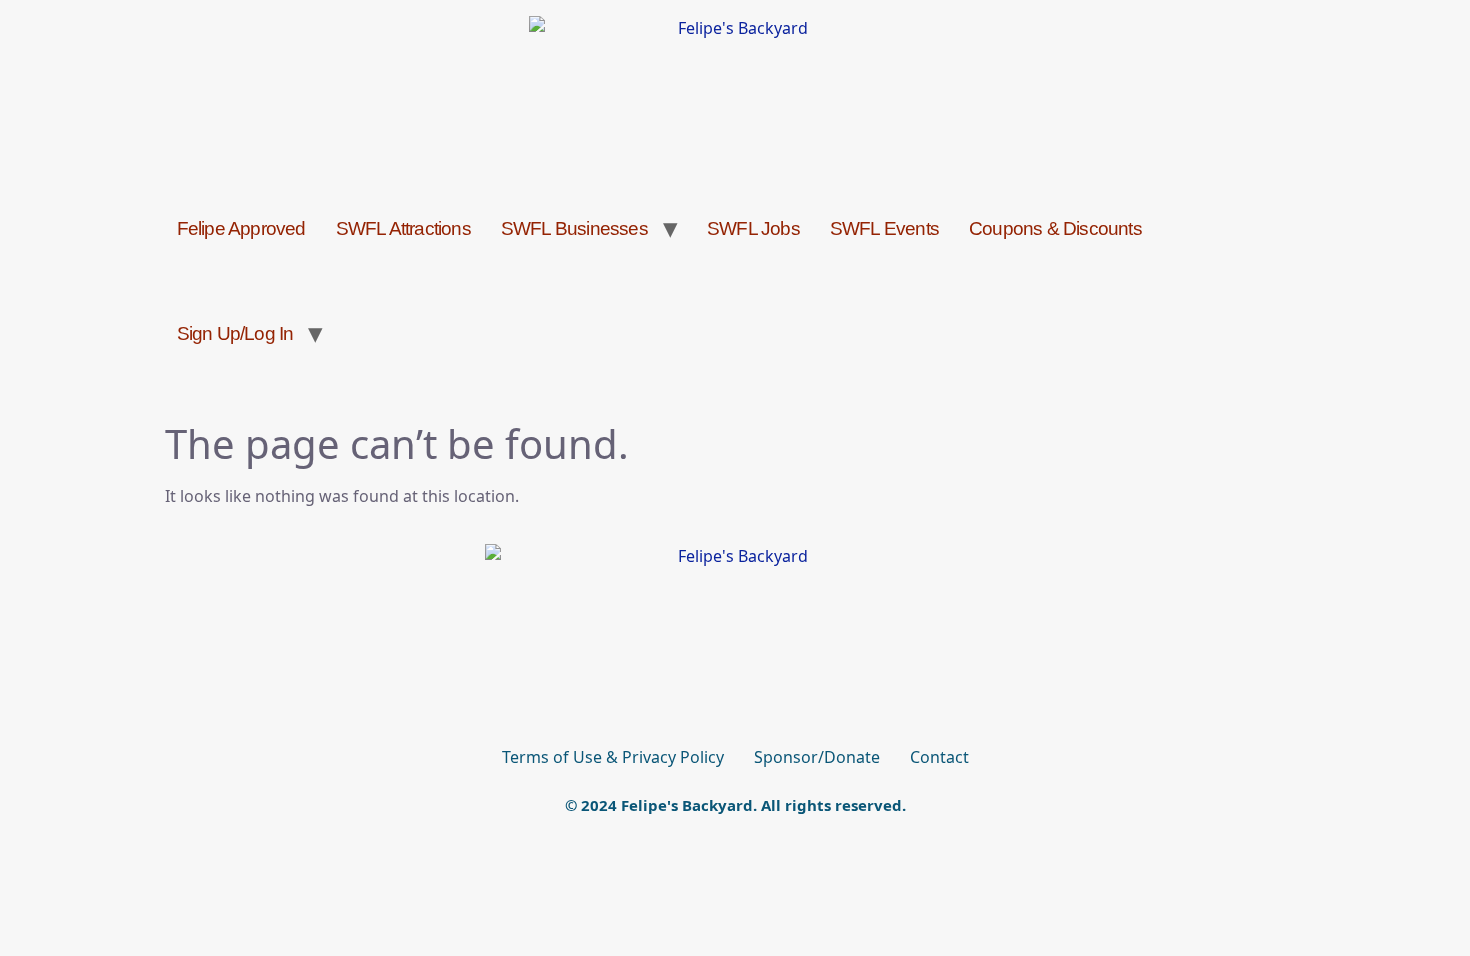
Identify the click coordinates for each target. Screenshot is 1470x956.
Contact (939, 757)
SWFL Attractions (403, 228)
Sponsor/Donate (817, 757)
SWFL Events (884, 228)
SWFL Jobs (753, 228)
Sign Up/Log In (235, 333)
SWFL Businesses (574, 228)
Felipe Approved (241, 228)
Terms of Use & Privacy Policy (613, 757)
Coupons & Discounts (1055, 228)
